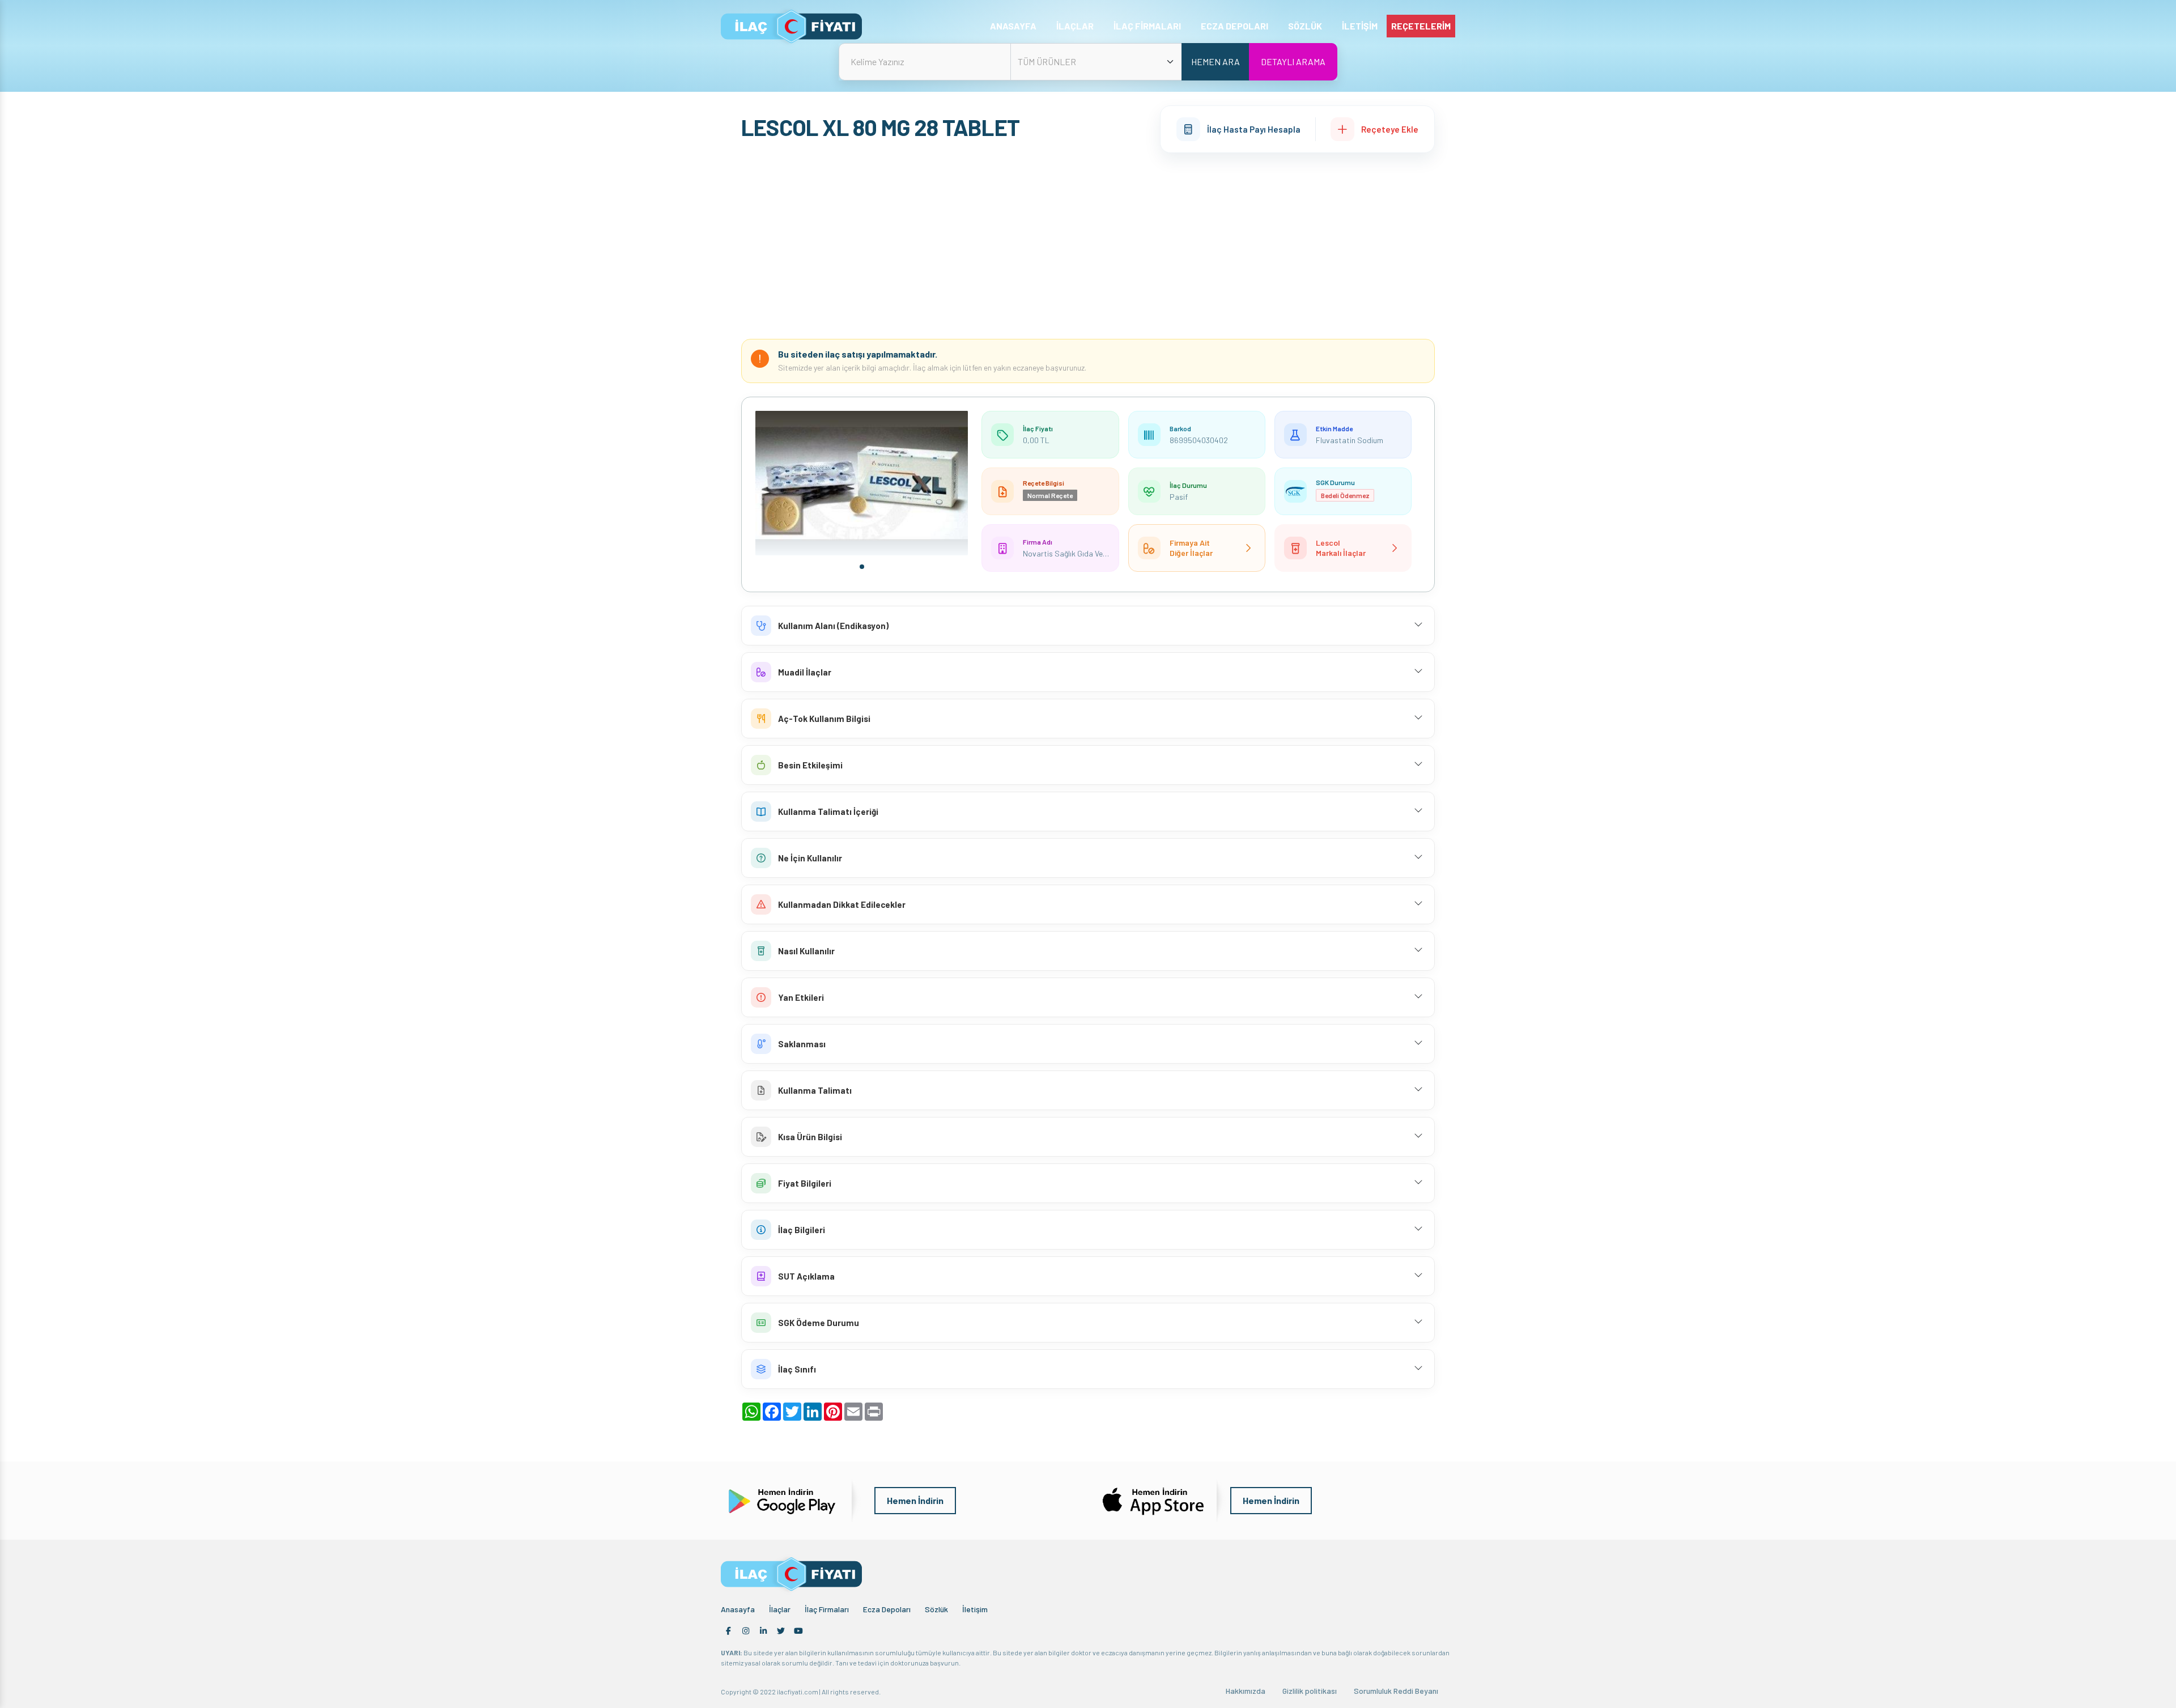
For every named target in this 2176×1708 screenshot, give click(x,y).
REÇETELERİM (1421, 26)
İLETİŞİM (1360, 26)
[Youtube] (798, 1631)
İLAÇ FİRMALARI (1147, 26)
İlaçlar (780, 1609)
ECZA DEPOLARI (1234, 26)
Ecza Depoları (887, 1609)
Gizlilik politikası (1310, 1691)
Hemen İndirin (915, 1500)
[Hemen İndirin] (781, 1499)
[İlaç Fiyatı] (791, 26)
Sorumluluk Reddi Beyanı (1396, 1691)
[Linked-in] (763, 1631)
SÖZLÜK (1305, 26)
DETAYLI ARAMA (1293, 61)
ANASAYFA (1013, 26)
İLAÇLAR (1075, 26)
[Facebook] (728, 1631)
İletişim (975, 1609)
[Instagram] (746, 1631)
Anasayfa (738, 1609)
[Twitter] (781, 1631)
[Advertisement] (1088, 246)
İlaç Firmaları (827, 1609)
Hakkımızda (1246, 1691)
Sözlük (936, 1609)
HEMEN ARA (1215, 61)
